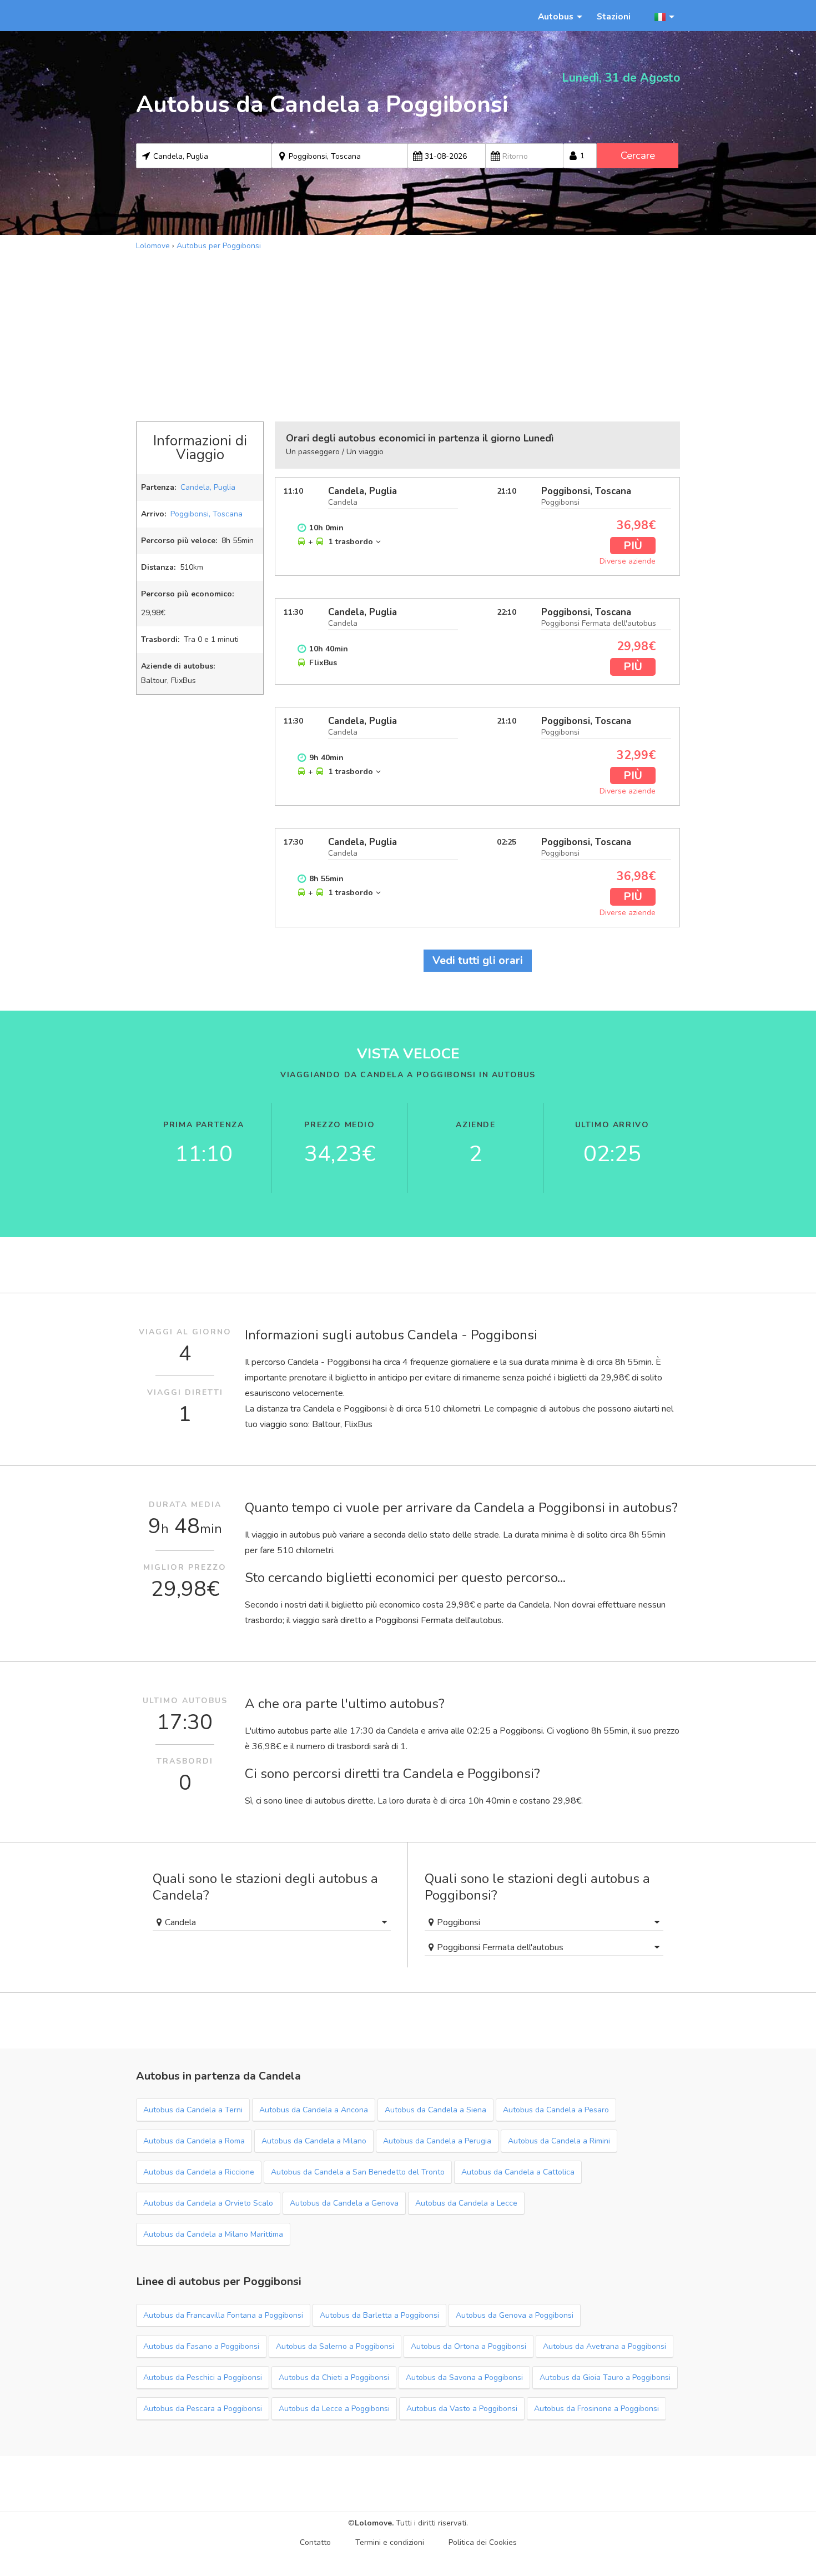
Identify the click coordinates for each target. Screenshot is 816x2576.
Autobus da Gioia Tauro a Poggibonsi (605, 2377)
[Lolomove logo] (186, 16)
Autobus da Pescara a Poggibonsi (203, 2409)
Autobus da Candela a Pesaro (556, 2110)
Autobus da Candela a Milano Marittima (213, 2234)
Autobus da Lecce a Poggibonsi (334, 2409)
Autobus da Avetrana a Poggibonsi (605, 2346)
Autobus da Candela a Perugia (437, 2141)
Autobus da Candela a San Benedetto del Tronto (358, 2172)
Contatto (315, 2542)
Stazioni (614, 16)
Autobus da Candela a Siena (435, 2110)
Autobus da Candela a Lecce (466, 2203)
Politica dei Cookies (483, 2542)
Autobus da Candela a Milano (314, 2141)
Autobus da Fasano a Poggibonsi (201, 2346)
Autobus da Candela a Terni (193, 2110)
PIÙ (633, 546)
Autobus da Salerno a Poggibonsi (335, 2346)
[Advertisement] (408, 335)
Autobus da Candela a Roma (194, 2141)
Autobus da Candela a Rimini (559, 2141)
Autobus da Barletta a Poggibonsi (379, 2315)
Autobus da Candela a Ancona (314, 2110)
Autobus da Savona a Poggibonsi (464, 2377)
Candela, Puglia (208, 487)
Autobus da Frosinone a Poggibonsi (596, 2409)
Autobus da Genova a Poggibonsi (515, 2315)
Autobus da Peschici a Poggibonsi (203, 2377)
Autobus (556, 16)
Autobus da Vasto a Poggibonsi (462, 2409)
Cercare (638, 155)
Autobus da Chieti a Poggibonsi (334, 2377)
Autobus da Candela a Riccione (199, 2172)
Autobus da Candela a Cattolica (518, 2172)
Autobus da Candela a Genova (344, 2203)
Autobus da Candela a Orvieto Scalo (208, 2203)
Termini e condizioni (390, 2542)
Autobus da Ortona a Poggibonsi (469, 2346)
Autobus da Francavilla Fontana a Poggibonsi (223, 2315)
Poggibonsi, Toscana (206, 514)
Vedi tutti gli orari (478, 960)
